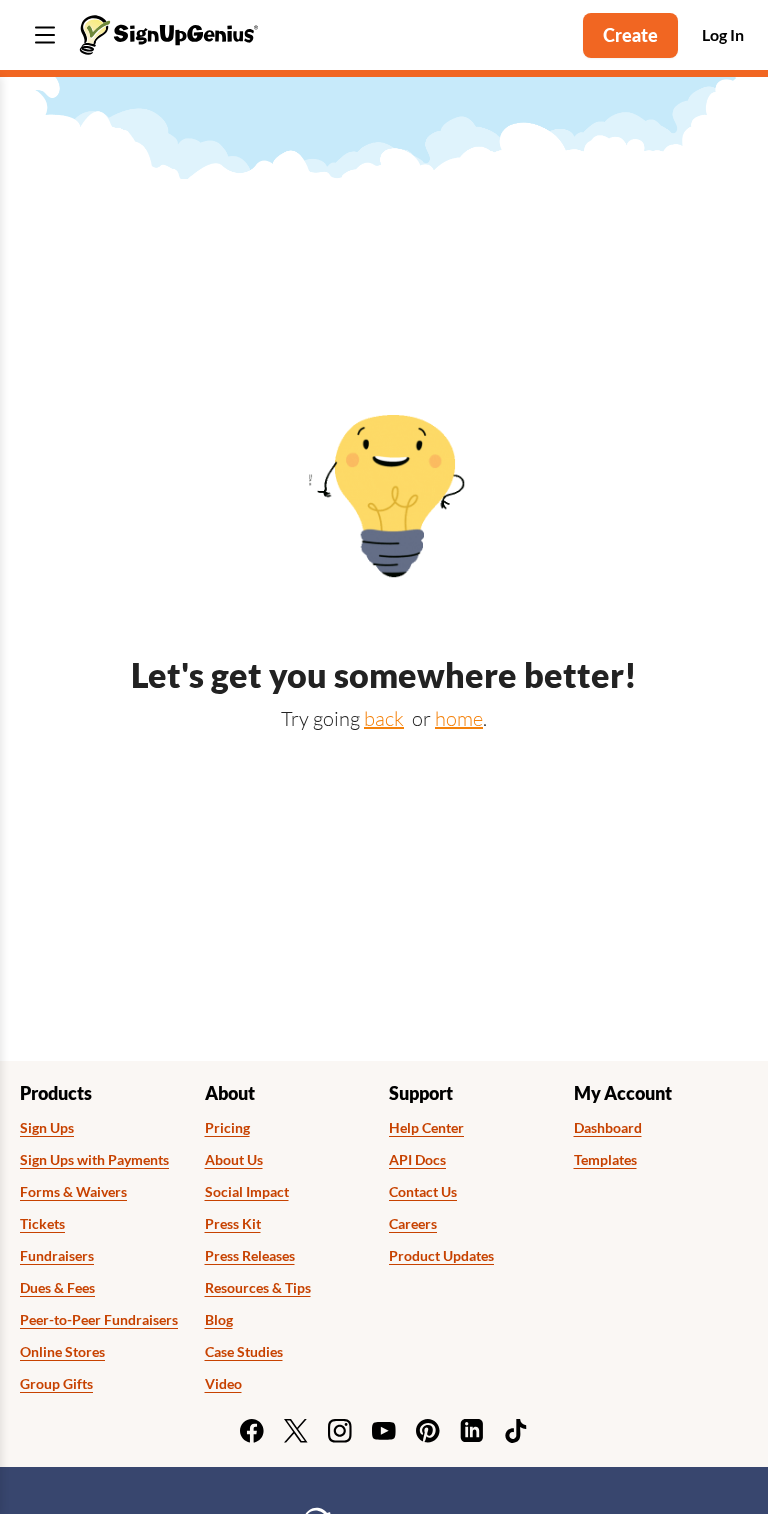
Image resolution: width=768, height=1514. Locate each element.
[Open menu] (45, 35)
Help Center (426, 1128)
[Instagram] (340, 1431)
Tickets (42, 1224)
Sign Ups (47, 1128)
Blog (219, 1320)
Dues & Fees (57, 1288)
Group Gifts (56, 1384)
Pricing (227, 1128)
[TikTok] (516, 1431)
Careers (413, 1224)
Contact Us (423, 1192)
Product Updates (441, 1256)
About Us (234, 1160)
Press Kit (233, 1224)
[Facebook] (252, 1431)
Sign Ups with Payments (94, 1160)
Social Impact (247, 1192)
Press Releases (250, 1256)
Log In (723, 34)
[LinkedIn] (472, 1431)
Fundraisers (57, 1256)
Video (223, 1384)
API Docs (417, 1160)
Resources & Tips (258, 1288)
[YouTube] (384, 1431)
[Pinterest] (428, 1431)
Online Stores (62, 1352)
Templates (605, 1160)
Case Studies (244, 1352)
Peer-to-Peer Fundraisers (99, 1320)
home (459, 718)
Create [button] (630, 35)
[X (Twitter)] (296, 1431)
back (384, 718)
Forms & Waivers (73, 1192)
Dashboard (608, 1128)
